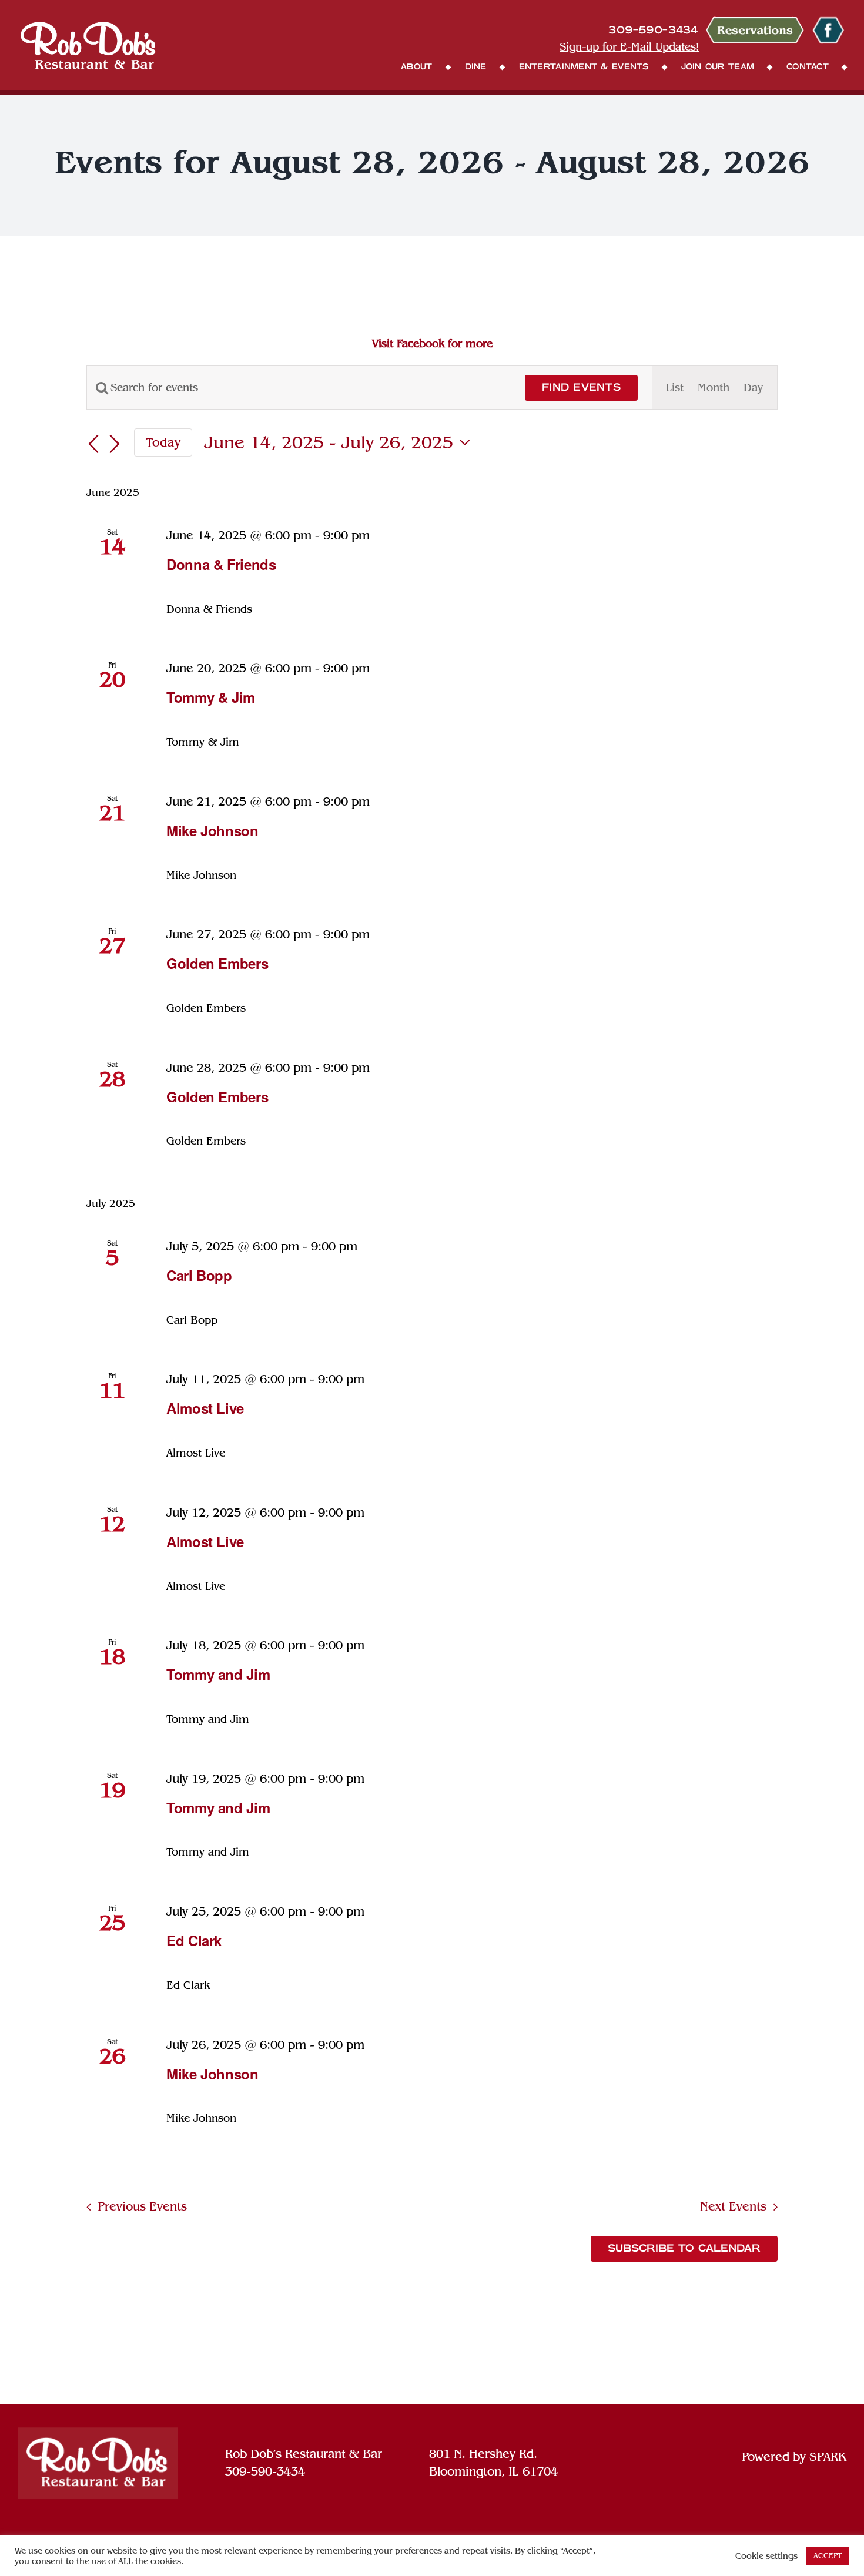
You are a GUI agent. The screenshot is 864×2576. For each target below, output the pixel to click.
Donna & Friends (221, 564)
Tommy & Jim (211, 697)
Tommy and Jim (218, 1674)
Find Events (581, 388)
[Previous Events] (93, 444)
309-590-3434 (265, 2471)
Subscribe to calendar (684, 2249)
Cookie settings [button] (766, 2556)
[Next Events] (115, 444)
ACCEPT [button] (828, 2556)
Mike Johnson (212, 830)
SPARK (828, 2457)
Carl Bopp (199, 1275)
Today (163, 442)
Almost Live (205, 1408)
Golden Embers (217, 963)
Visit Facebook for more (432, 343)
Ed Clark (194, 1940)
